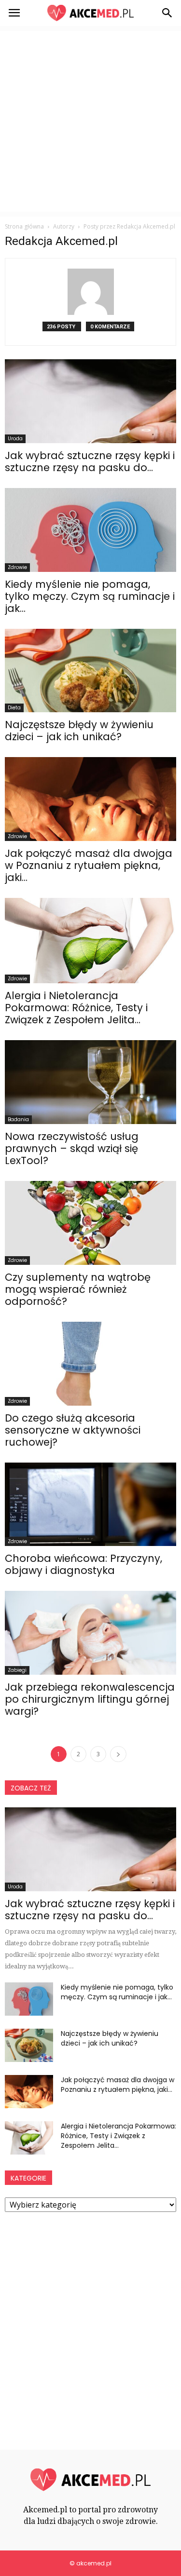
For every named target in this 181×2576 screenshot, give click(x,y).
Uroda (15, 439)
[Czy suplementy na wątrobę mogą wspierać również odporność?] (90, 1223)
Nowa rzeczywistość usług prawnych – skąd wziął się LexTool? (72, 1148)
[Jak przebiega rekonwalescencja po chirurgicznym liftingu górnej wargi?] (90, 1633)
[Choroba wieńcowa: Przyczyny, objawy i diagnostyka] (90, 1505)
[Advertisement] (90, 121)
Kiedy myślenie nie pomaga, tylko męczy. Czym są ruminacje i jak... (90, 596)
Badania (18, 1119)
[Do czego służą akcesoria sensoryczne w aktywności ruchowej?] (90, 1364)
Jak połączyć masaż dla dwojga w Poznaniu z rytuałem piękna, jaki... (89, 865)
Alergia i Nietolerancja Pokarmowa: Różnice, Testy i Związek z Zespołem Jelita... (76, 1008)
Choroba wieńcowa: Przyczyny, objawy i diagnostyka (84, 1564)
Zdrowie (17, 567)
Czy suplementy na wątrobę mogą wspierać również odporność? (78, 1289)
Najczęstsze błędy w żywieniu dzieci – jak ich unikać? (79, 731)
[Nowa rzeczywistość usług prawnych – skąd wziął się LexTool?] (90, 1082)
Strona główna (24, 226)
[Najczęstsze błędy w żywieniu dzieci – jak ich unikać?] (90, 671)
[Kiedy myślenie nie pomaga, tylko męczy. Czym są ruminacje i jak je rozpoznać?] (90, 530)
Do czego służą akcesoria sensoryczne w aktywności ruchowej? (73, 1430)
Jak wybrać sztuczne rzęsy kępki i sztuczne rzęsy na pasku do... (90, 461)
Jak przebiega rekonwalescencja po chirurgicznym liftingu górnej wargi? (90, 1699)
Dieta (14, 708)
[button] (167, 13)
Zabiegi (17, 1670)
